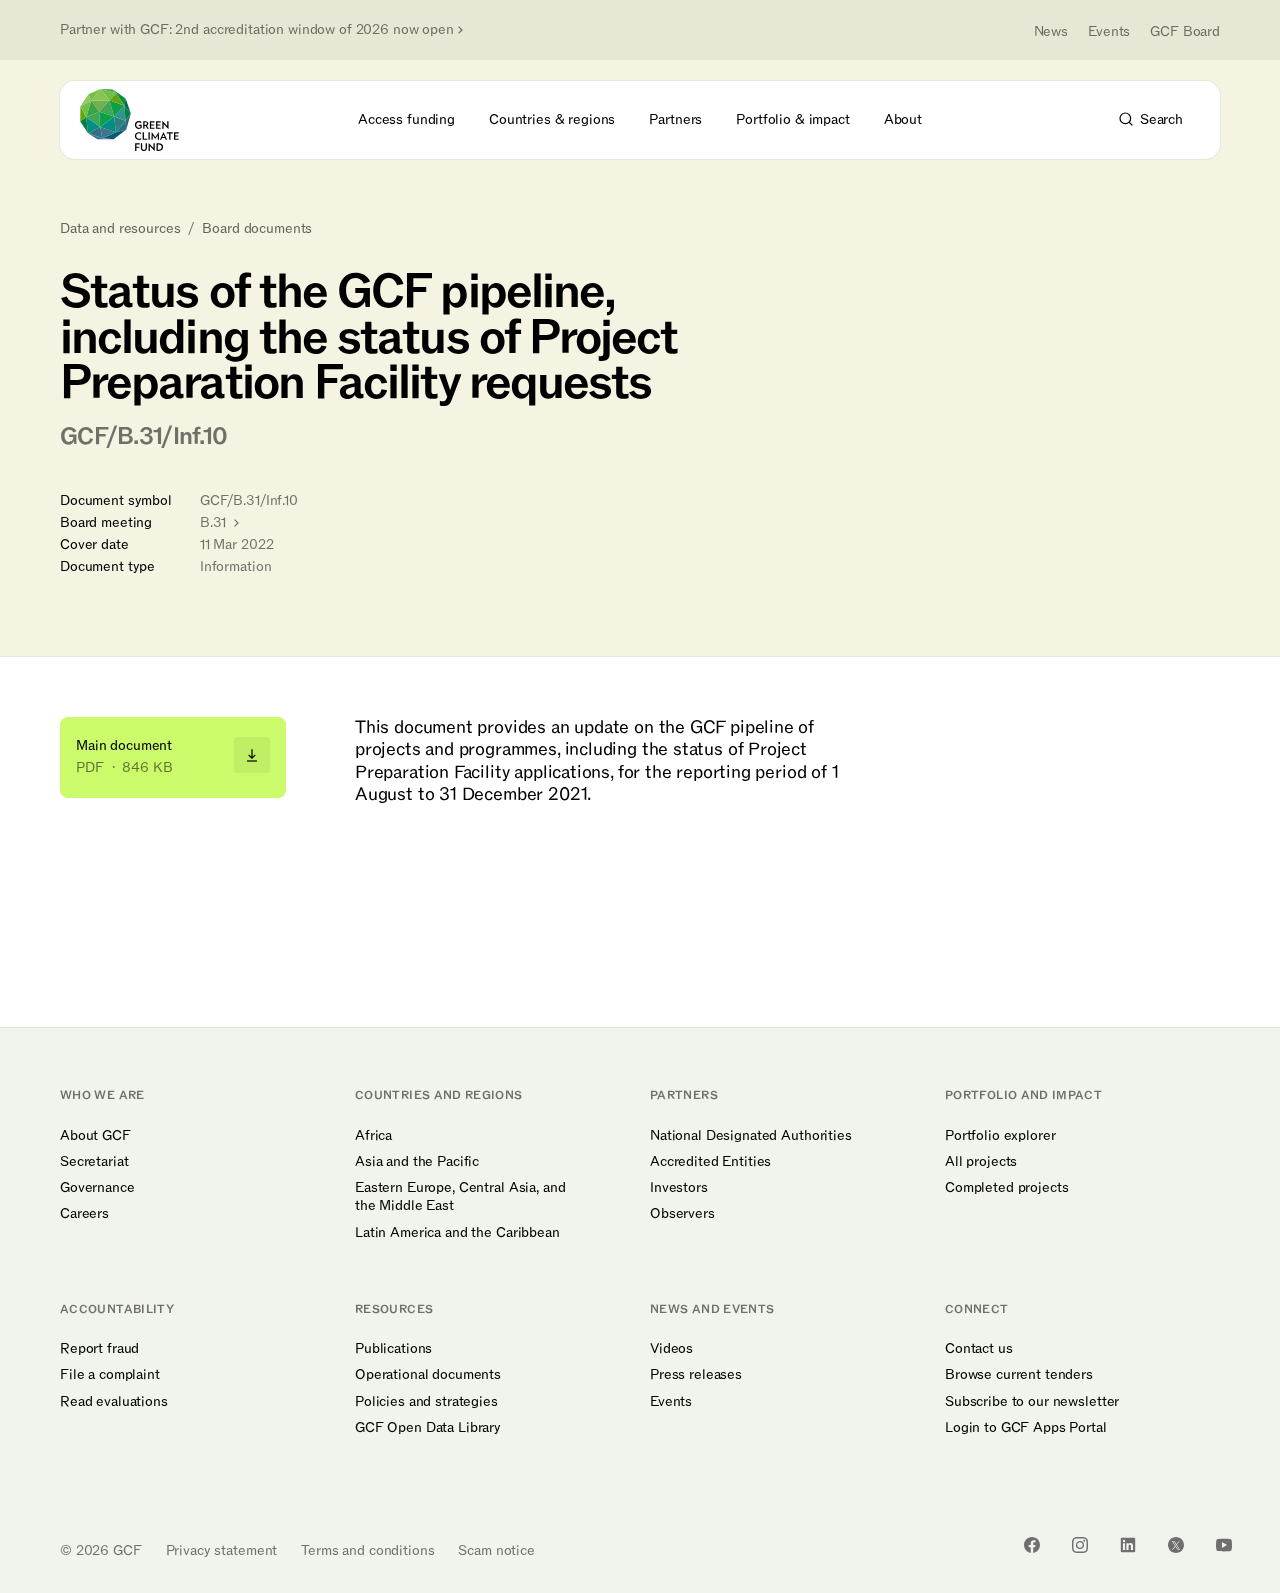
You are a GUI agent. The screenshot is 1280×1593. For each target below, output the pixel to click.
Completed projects (1006, 1188)
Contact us (979, 1349)
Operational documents (428, 1375)
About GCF (95, 1136)
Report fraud (99, 1349)
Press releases (696, 1375)
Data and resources (120, 229)
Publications (393, 1349)
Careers (84, 1214)
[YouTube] (1224, 1545)
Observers (682, 1214)
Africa (373, 1136)
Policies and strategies (426, 1402)
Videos (671, 1349)
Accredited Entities (710, 1162)
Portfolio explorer (1000, 1136)
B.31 (215, 522)
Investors (679, 1188)
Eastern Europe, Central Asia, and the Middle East (460, 1197)
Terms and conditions (367, 1550)
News (1051, 31)
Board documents (257, 229)
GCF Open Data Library (428, 1428)
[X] (1176, 1545)
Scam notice (496, 1550)
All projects (981, 1162)
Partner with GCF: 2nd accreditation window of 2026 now (257, 30)
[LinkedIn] (1128, 1545)
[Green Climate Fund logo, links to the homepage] (141, 120)
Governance (97, 1188)
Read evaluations (114, 1402)
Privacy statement (222, 1550)
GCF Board (1185, 31)
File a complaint (110, 1375)
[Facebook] (1032, 1545)
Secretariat (94, 1162)
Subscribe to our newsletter (1032, 1402)
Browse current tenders (1019, 1375)
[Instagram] (1080, 1545)
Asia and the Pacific (417, 1162)
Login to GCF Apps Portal (1026, 1428)
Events (1109, 31)
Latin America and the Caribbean (457, 1233)
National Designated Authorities (751, 1136)
